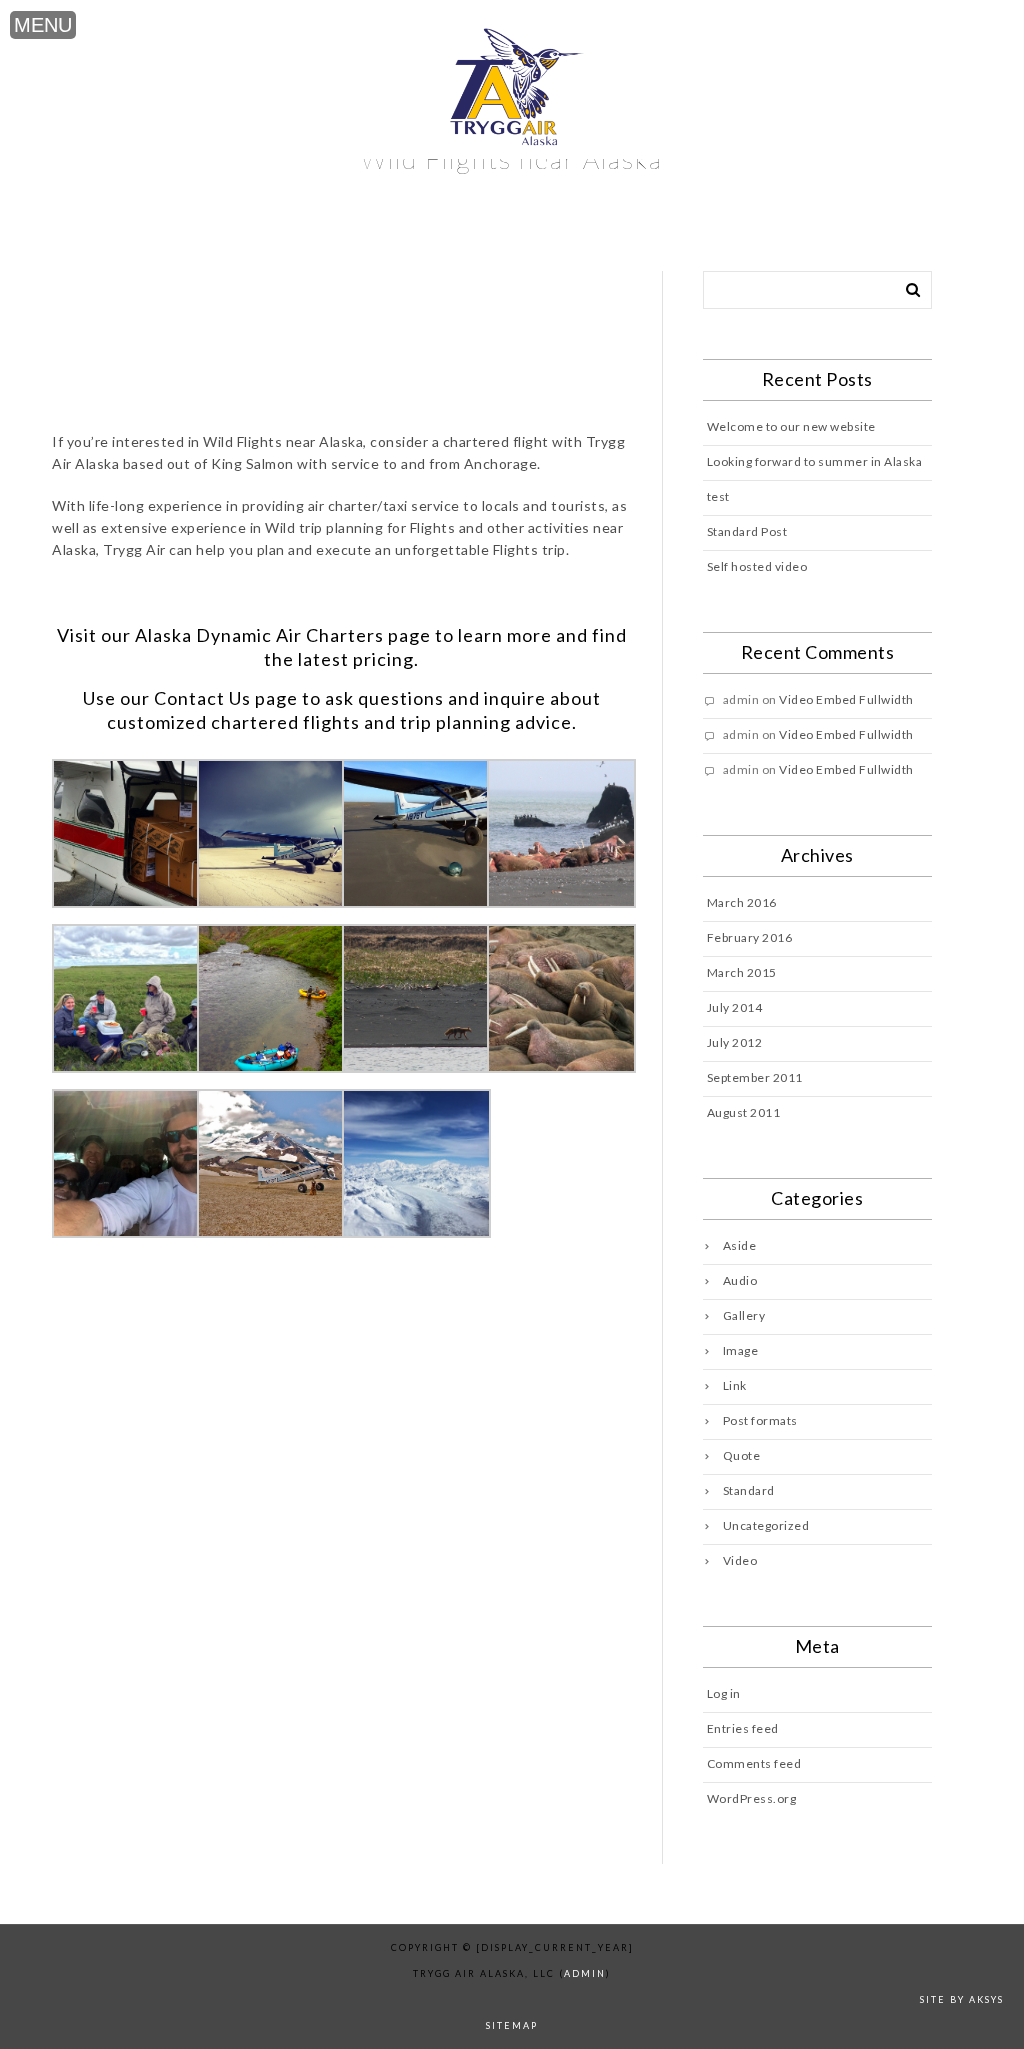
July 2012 (735, 1042)
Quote (742, 1455)
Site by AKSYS (962, 1999)
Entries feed (743, 1728)
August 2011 (744, 1112)
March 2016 (742, 902)
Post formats (760, 1420)
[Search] (906, 286)
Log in (724, 1693)
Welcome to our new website (791, 426)
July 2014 (735, 1007)
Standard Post (747, 531)
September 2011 (755, 1077)
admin (585, 1973)
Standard (749, 1490)
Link (735, 1385)
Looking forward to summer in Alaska (815, 461)
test (718, 496)
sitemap (512, 2025)
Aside (740, 1245)
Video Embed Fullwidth (846, 699)
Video (740, 1560)
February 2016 (750, 937)
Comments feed (754, 1763)
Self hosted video (757, 566)
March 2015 (742, 972)
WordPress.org (752, 1798)
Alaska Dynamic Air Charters (259, 635)
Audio (740, 1280)
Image (741, 1350)
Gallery (744, 1315)
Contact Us (202, 698)
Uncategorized (766, 1525)
